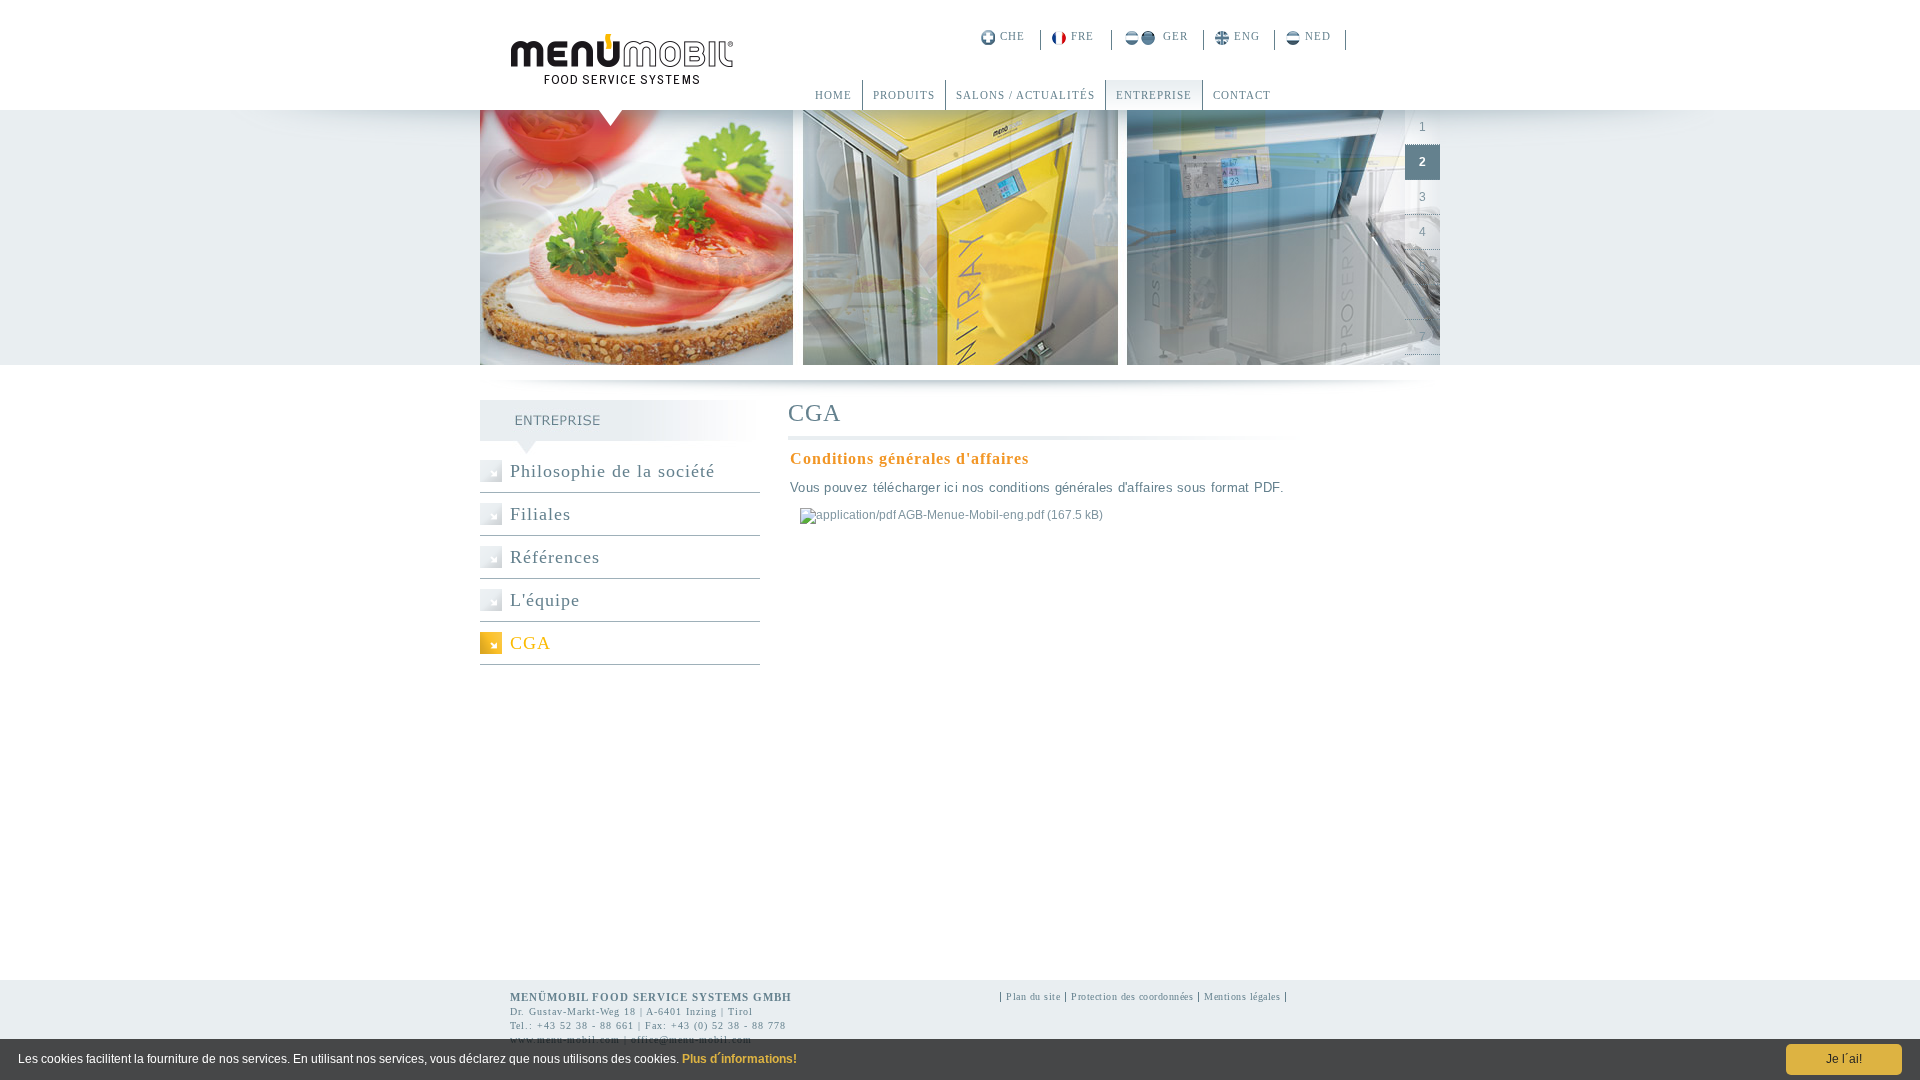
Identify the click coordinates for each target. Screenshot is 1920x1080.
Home (833, 95)
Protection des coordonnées (1132, 997)
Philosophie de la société (612, 471)
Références (555, 557)
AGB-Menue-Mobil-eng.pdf (1000, 515)
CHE (1012, 36)
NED (1318, 36)
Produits (904, 95)
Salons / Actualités (1025, 95)
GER (1175, 36)
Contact (1242, 95)
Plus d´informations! (739, 1059)
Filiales (540, 514)
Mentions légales (1242, 997)
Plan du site (1033, 997)
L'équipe (545, 600)
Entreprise (1154, 95)
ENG (1247, 36)
